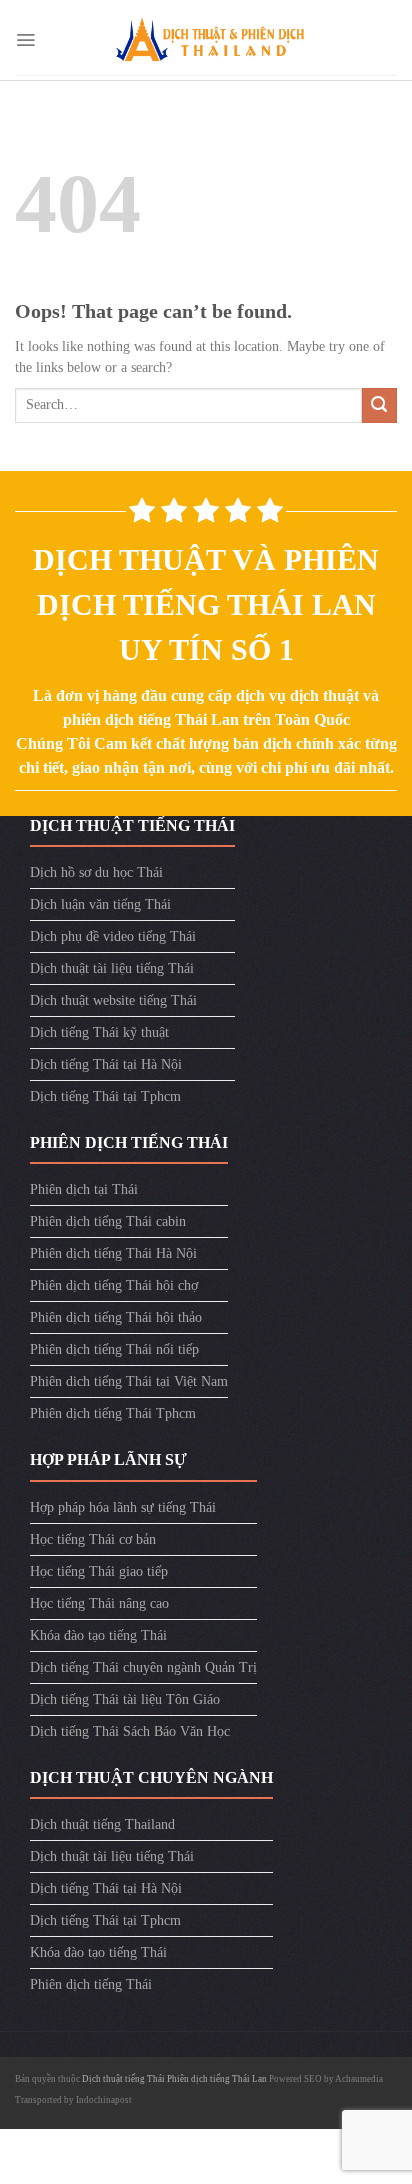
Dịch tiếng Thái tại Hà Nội (106, 1064)
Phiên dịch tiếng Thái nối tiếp (114, 1349)
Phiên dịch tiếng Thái (91, 1984)
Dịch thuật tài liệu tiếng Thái (112, 968)
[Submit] (379, 405)
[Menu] (25, 40)
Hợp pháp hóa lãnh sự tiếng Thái (123, 1507)
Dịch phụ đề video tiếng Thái (113, 936)
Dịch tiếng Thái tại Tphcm (105, 1096)
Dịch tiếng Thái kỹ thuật (99, 1032)
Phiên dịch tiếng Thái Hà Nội (113, 1253)
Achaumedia (359, 2079)
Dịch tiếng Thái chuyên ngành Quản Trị (143, 1667)
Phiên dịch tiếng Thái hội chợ (114, 1285)
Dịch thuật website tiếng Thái (113, 1000)
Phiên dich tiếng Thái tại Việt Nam (129, 1381)
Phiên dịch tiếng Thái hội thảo (116, 1317)
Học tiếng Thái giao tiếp (99, 1571)
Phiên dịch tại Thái (84, 1189)
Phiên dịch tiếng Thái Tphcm (113, 1413)
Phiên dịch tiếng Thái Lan (217, 2079)
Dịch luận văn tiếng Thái (100, 904)
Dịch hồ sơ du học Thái (96, 872)
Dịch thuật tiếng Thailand (102, 1824)
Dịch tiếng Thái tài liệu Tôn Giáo (125, 1699)
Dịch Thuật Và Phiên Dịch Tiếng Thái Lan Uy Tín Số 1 (206, 604)
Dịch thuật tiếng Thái (124, 2079)
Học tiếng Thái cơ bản (93, 1539)
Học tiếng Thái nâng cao (99, 1603)
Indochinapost (104, 2100)
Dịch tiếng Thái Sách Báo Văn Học (130, 1731)
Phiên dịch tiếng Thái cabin (108, 1221)
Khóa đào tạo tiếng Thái (98, 1635)
